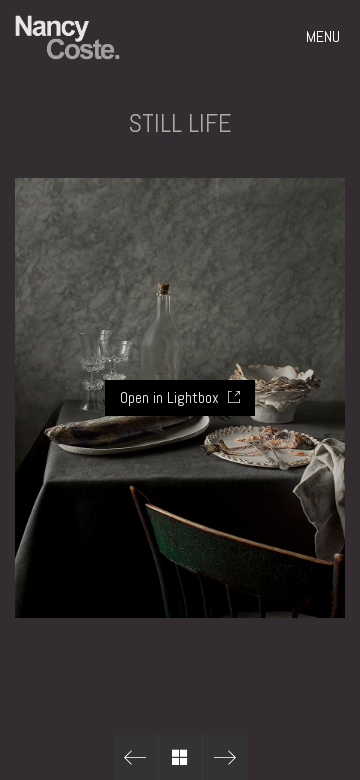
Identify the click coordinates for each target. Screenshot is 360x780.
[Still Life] (135, 757)
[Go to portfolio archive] (180, 757)
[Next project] (225, 757)
